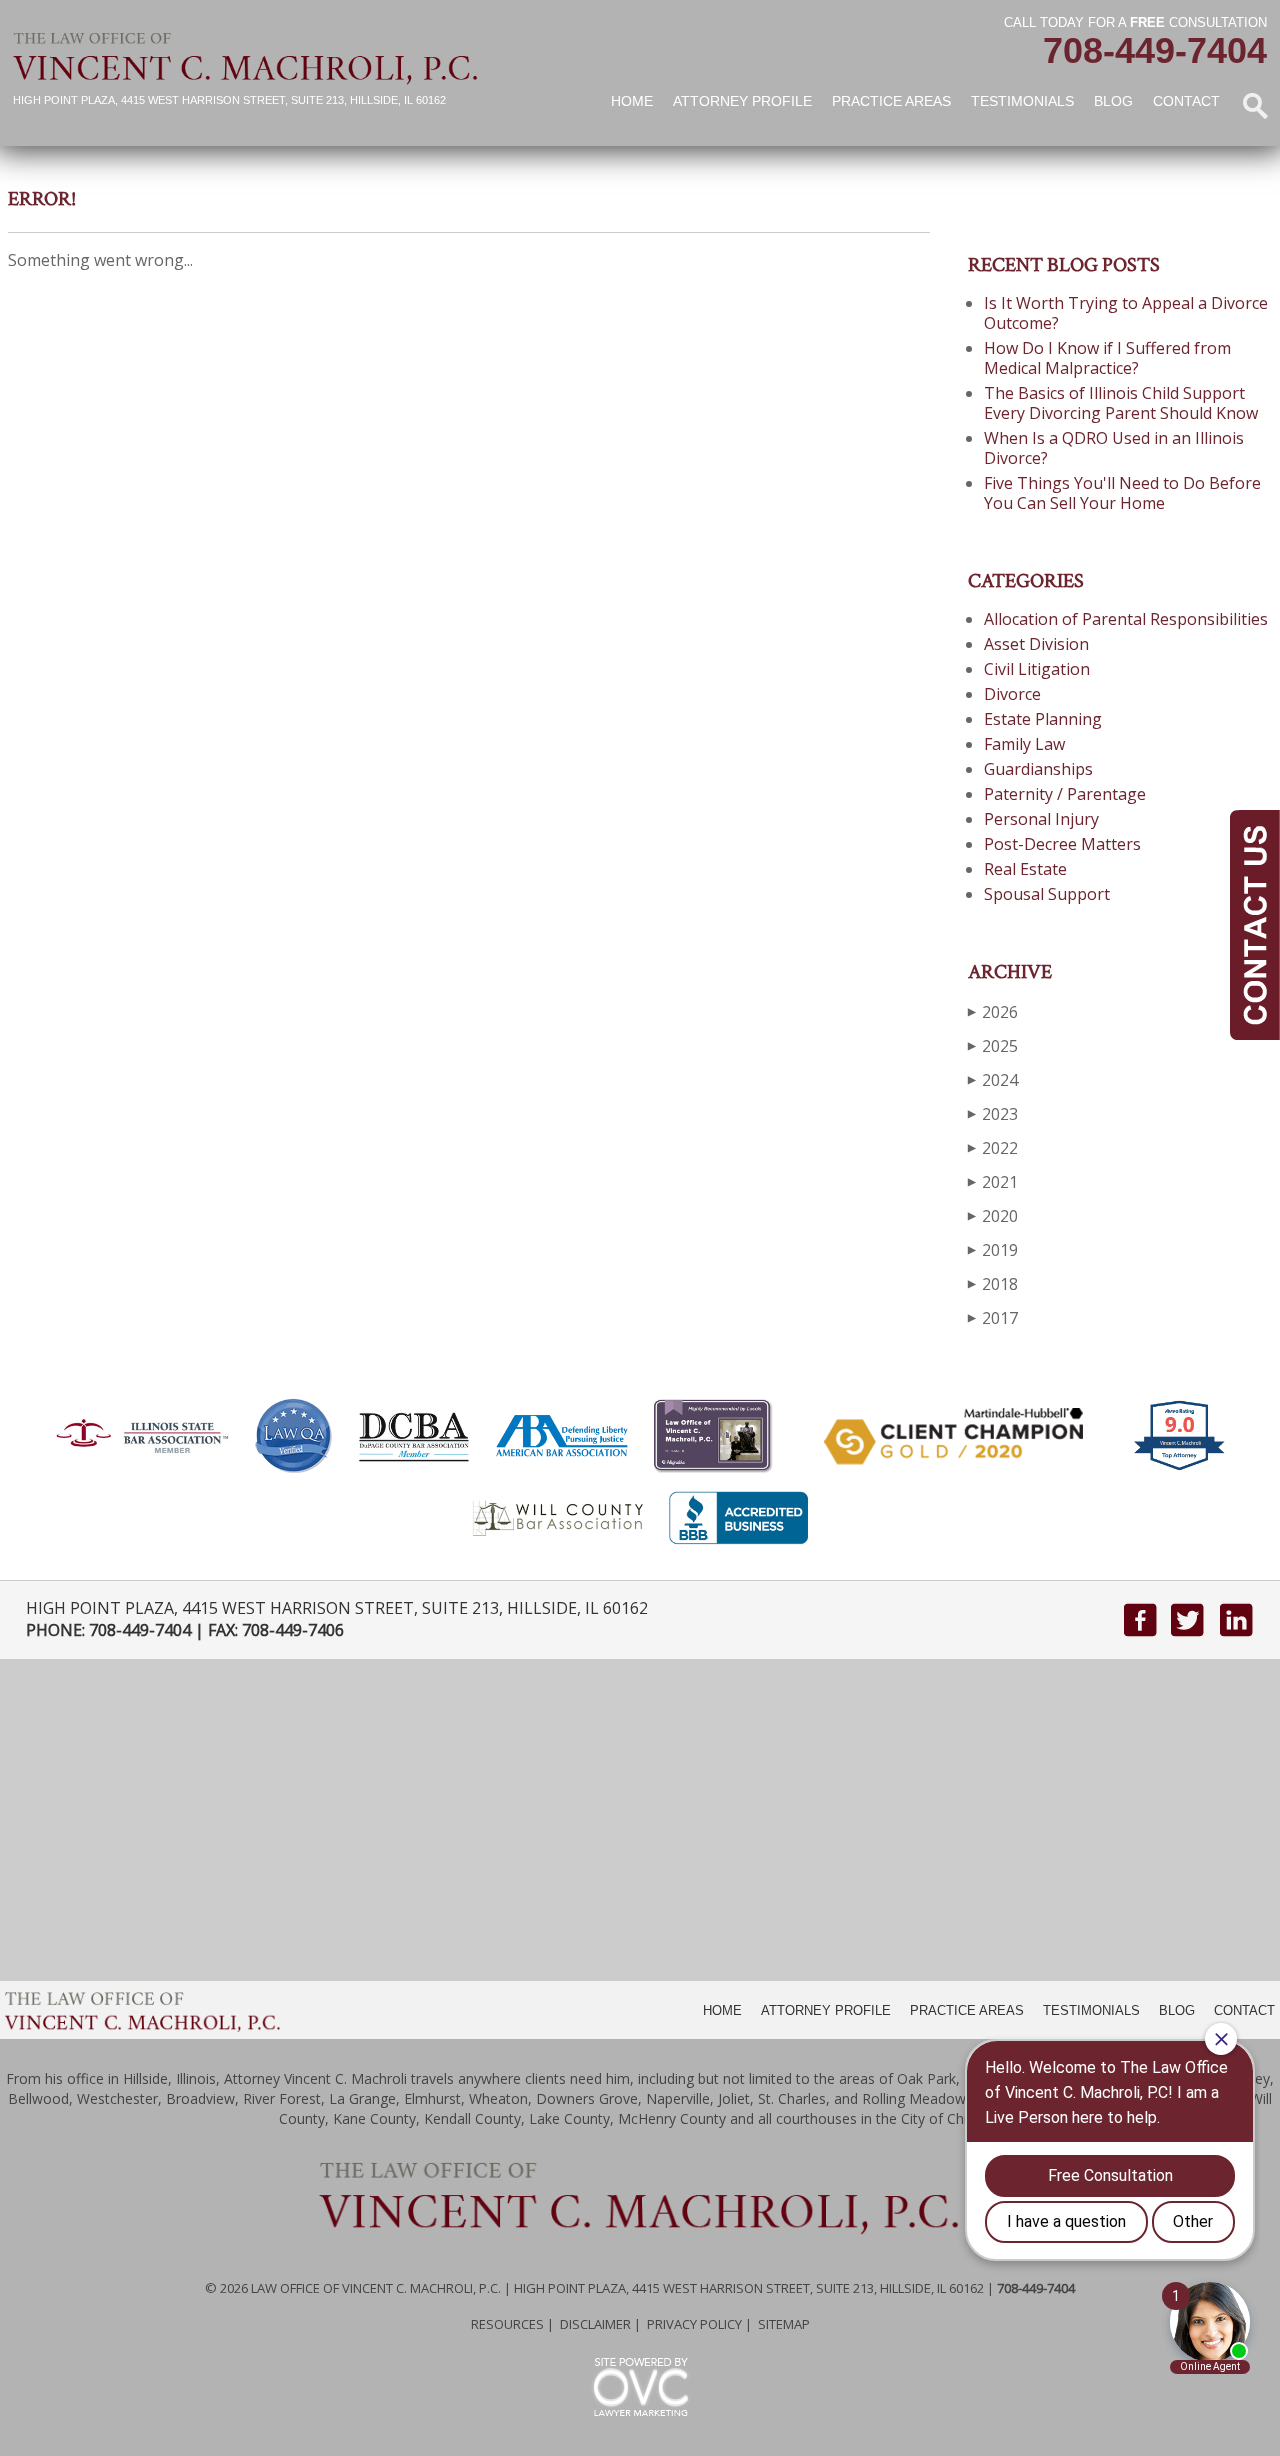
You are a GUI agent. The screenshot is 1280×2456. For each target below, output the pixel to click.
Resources (507, 2324)
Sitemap (784, 2324)
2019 (993, 1250)
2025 (993, 1046)
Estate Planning (1043, 719)
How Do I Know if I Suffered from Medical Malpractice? (1107, 358)
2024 (993, 1080)
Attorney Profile (742, 101)
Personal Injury (1041, 819)
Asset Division (1036, 644)
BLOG (1177, 2010)
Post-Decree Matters (1062, 844)
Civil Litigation (1037, 669)
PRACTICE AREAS (967, 2010)
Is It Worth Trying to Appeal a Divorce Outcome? (1126, 313)
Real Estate (1025, 869)
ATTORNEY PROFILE (826, 2010)
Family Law (1024, 744)
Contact (1186, 101)
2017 (993, 1318)
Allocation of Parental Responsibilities (1126, 619)
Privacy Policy (694, 2324)
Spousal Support (1047, 894)
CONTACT (1244, 2010)
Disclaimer (595, 2324)
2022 (993, 1148)
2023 (993, 1114)
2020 (993, 1216)
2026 (993, 1012)
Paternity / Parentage (1065, 794)
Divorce (1012, 694)
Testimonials (1022, 101)
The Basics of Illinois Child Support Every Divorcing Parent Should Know (1121, 403)
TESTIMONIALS (1091, 2010)
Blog (1113, 101)
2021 (993, 1182)
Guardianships (1038, 769)
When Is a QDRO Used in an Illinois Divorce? (1114, 448)
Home (632, 101)
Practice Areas (891, 101)
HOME (722, 2010)
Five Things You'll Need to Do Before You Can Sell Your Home (1122, 493)
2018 (993, 1284)
